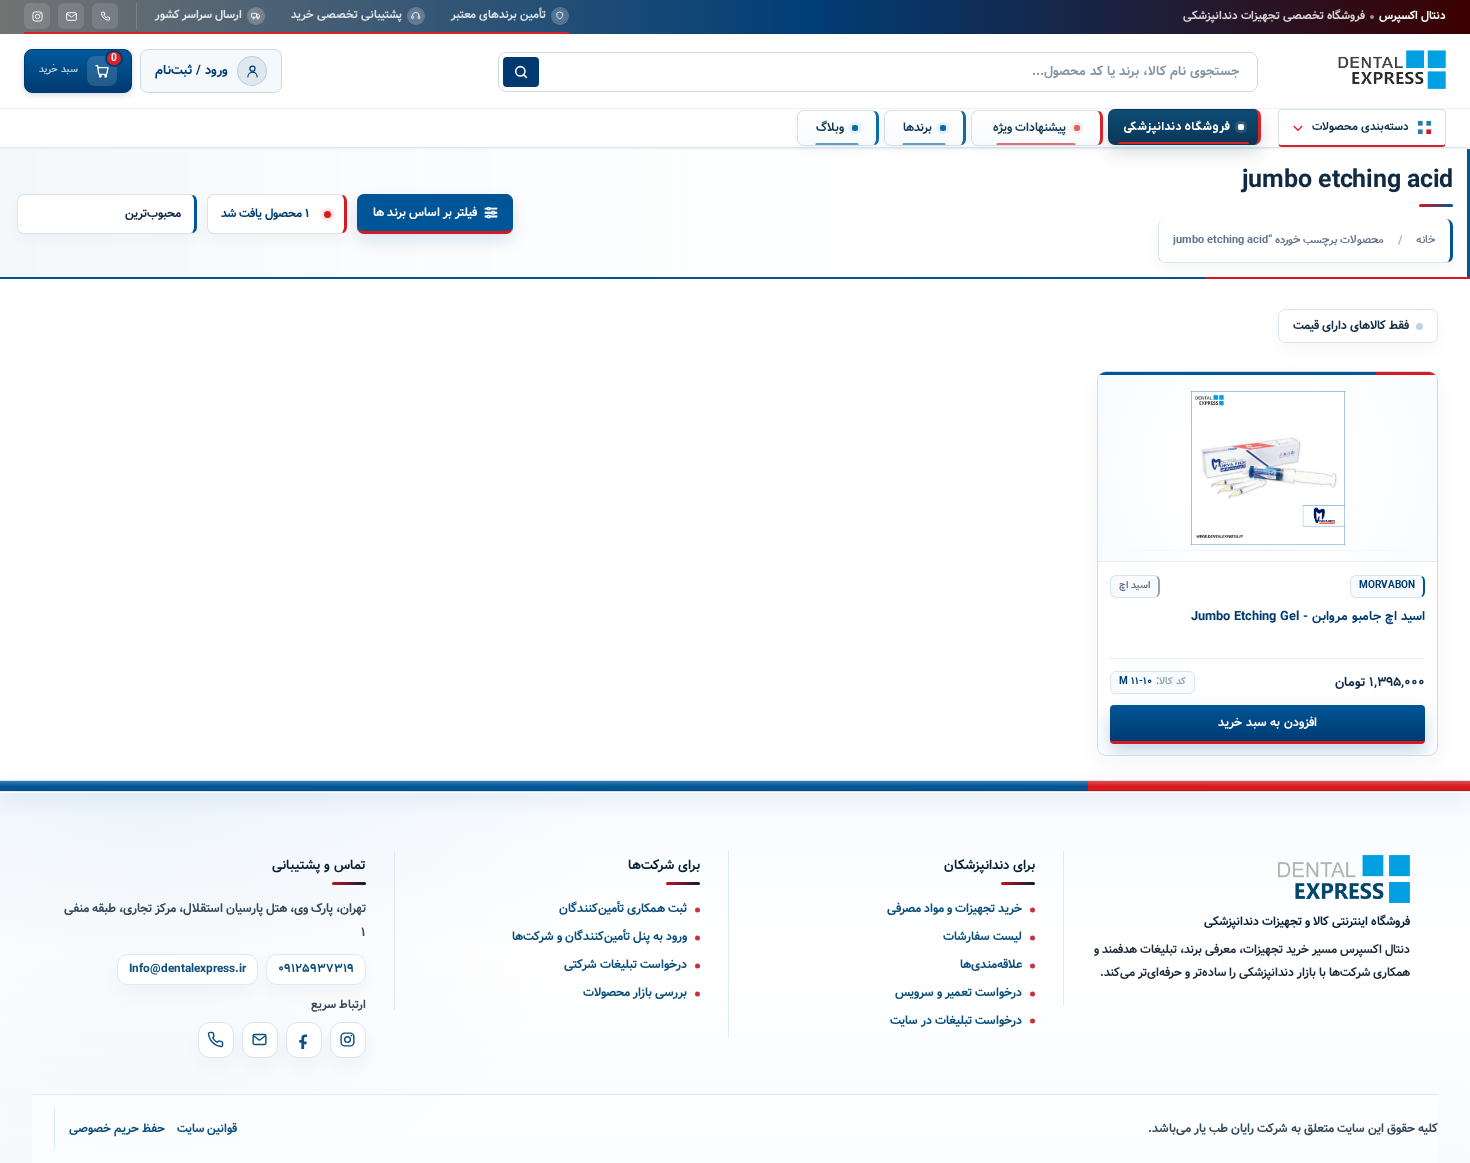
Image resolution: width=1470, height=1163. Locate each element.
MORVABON (1387, 585)
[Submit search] (521, 72)
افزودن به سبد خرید (1267, 722)
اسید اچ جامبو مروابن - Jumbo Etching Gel (1308, 617)
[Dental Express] (1344, 879)
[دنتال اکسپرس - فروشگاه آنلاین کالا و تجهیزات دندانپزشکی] (1392, 70)
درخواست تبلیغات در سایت (956, 1020)
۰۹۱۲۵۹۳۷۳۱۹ (316, 969)
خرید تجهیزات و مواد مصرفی (954, 908)
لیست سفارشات (982, 936)
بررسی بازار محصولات (635, 992)
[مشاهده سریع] (1128, 397)
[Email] (260, 1040)
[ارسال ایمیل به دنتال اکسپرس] (71, 16)
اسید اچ (1134, 585)
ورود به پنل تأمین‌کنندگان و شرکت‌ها (599, 936)
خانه (1425, 240)
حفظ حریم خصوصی (117, 1128)
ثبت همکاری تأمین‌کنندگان (623, 908)
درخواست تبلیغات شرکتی (625, 964)
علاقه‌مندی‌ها (991, 964)
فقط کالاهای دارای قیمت (1351, 325)
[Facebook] (304, 1040)
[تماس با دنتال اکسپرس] (105, 16)
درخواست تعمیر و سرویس (958, 992)
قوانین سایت (207, 1128)
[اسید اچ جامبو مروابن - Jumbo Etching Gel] (1267, 467)
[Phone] (216, 1040)
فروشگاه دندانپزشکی (1176, 127)
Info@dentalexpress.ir (187, 969)
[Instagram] (348, 1040)
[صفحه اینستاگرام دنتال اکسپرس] (37, 16)
